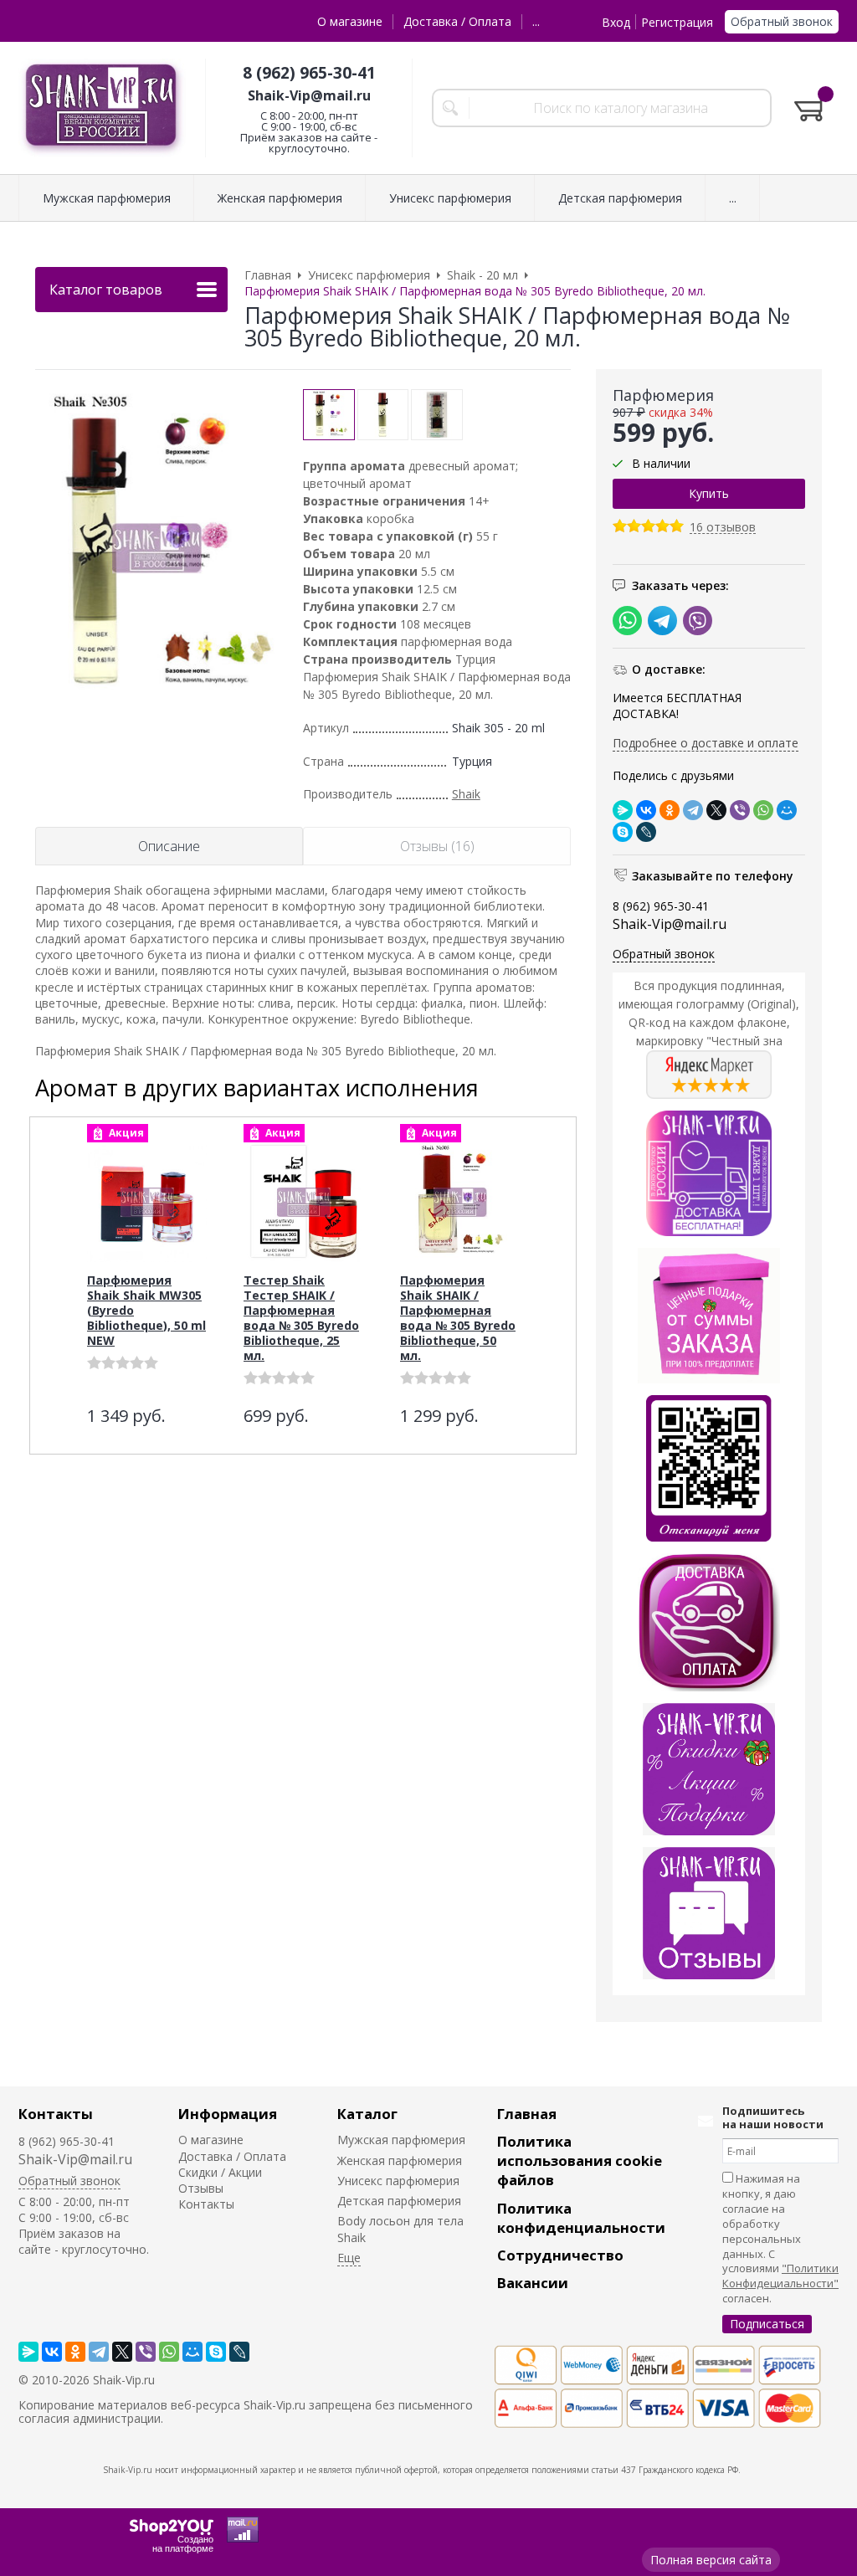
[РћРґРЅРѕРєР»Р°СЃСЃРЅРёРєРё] (670, 810)
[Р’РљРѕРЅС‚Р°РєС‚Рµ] (646, 810)
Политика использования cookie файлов (580, 2160)
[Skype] (623, 832)
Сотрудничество (560, 2255)
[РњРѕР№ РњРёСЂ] (787, 810)
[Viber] (740, 810)
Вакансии (533, 2283)
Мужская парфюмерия (401, 2140)
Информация (228, 2114)
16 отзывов (723, 528)
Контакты (56, 2114)
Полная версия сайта (711, 2560)
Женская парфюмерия (400, 2160)
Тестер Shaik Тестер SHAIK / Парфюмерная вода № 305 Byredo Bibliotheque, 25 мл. (301, 1318)
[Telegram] (693, 810)
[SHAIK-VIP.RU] (102, 108)
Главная (527, 2114)
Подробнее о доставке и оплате (706, 743)
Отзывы (201, 2188)
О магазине (350, 21)
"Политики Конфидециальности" (780, 2276)
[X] (716, 810)
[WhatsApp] (763, 810)
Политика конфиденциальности (581, 2218)
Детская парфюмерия (399, 2201)
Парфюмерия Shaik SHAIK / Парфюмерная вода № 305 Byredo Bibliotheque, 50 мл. (458, 1318)
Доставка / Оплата (457, 21)
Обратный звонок (782, 21)
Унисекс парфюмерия (398, 2181)
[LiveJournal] (646, 832)
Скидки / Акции (220, 2172)
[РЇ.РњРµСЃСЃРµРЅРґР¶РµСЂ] (623, 810)
